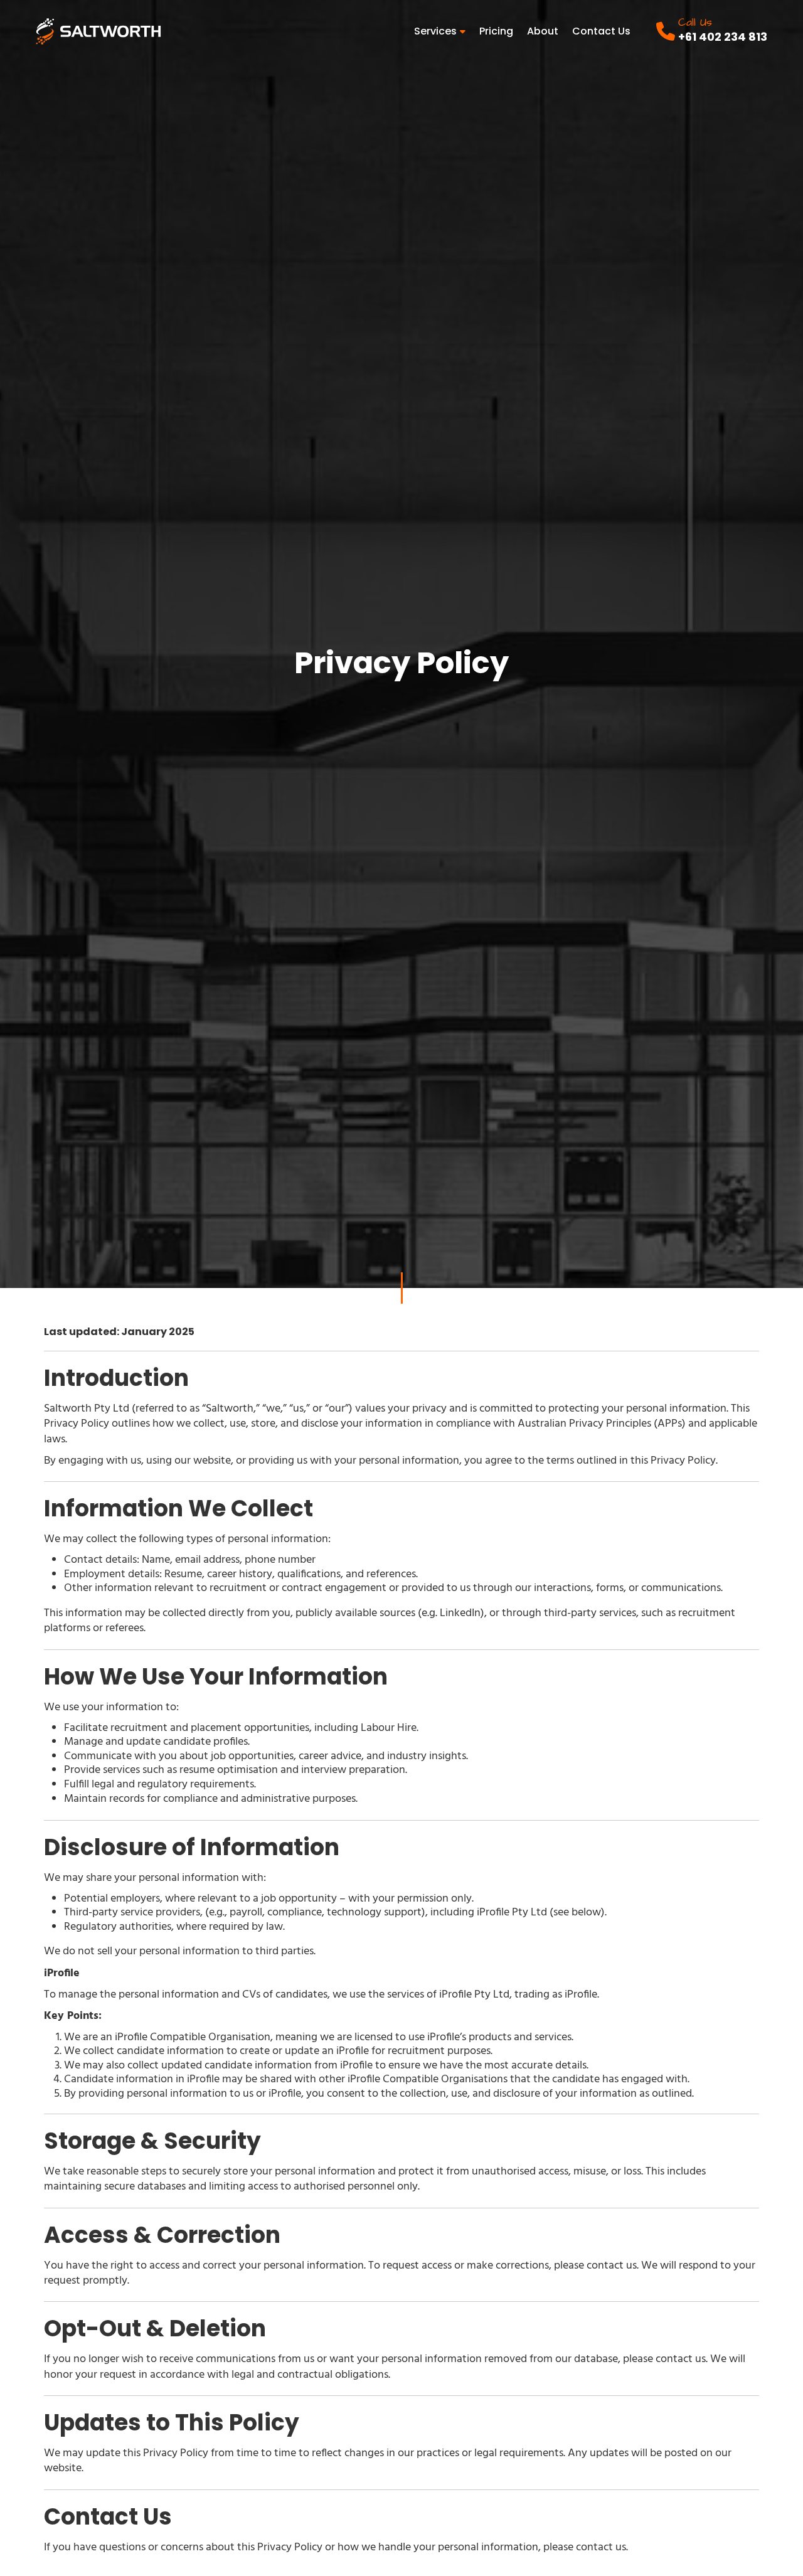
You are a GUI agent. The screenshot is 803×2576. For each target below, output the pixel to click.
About (543, 31)
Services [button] (437, 31)
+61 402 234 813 (723, 37)
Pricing (496, 31)
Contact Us (601, 31)
